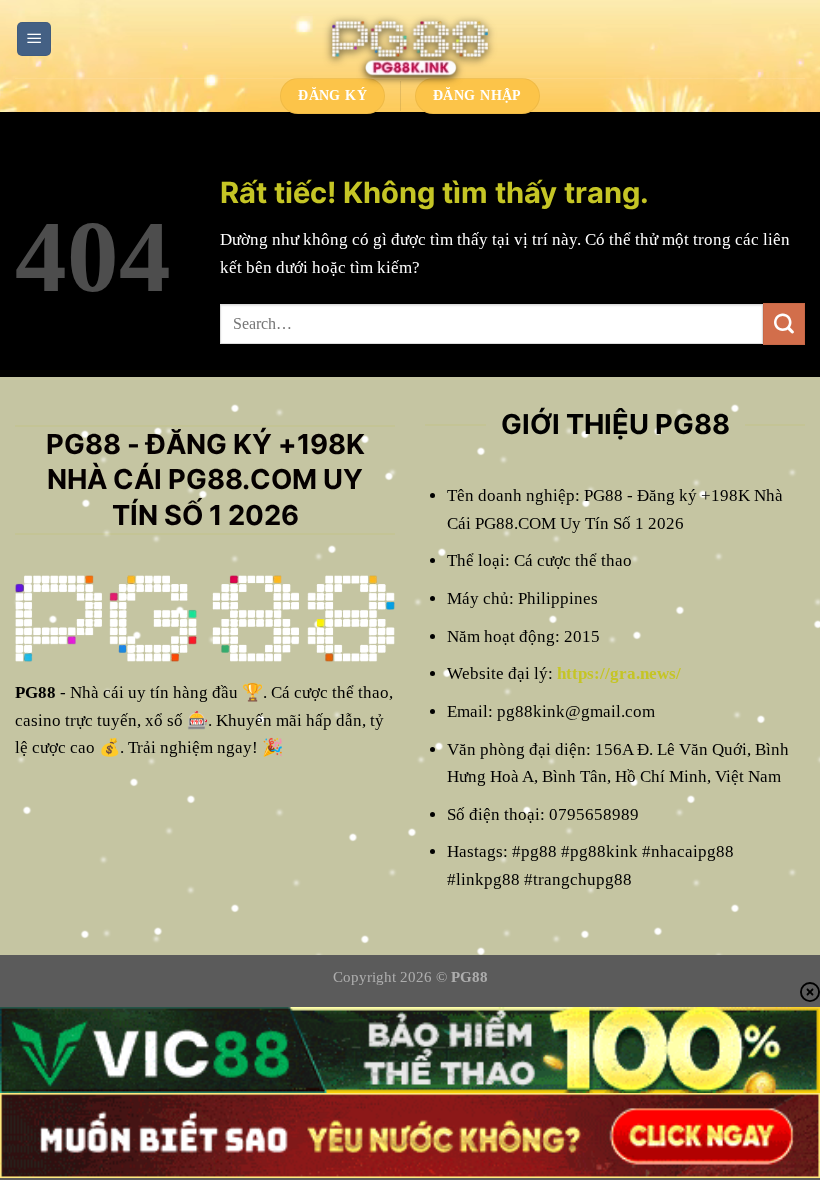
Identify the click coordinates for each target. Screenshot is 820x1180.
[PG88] (410, 39)
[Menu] (34, 39)
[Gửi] (784, 324)
